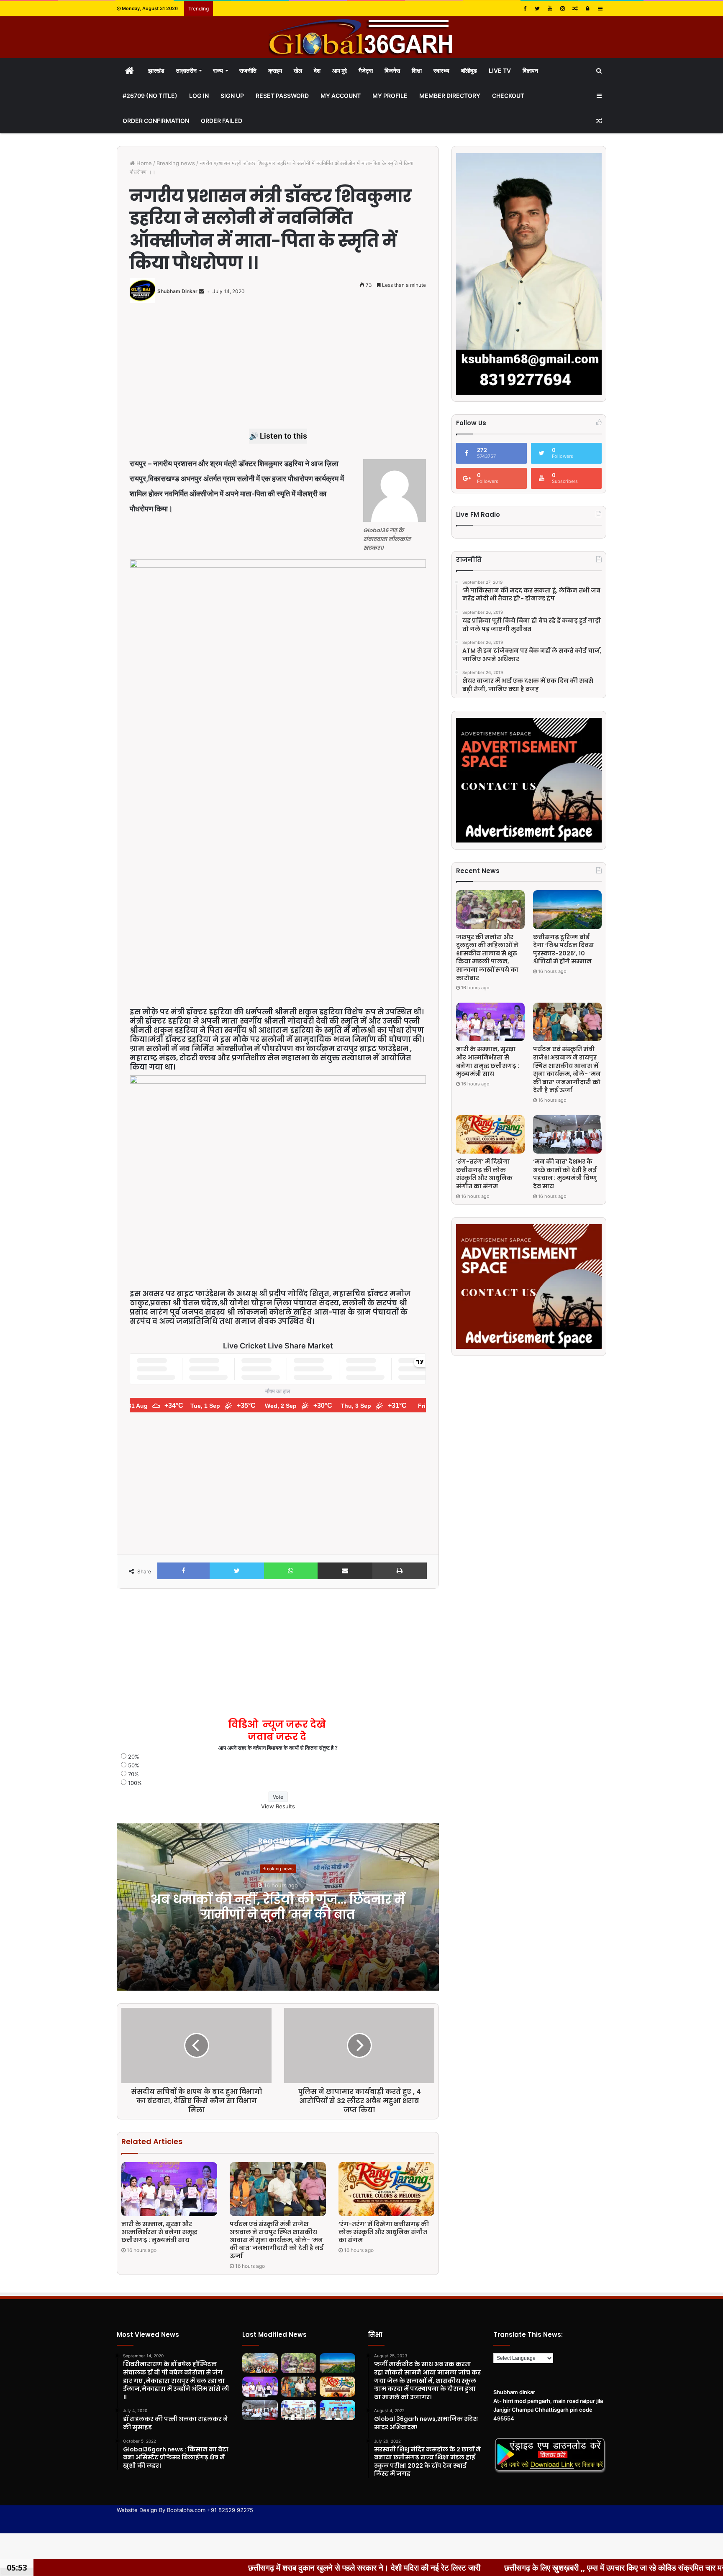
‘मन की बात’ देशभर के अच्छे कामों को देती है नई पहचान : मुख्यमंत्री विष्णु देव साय (565, 1174)
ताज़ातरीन (186, 70)
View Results (278, 1806)
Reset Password (282, 96)
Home (143, 163)
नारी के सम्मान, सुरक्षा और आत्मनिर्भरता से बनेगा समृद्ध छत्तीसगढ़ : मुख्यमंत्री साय (159, 2232)
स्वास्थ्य (441, 70)
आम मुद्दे (340, 70)
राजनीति (248, 70)
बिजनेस (392, 70)
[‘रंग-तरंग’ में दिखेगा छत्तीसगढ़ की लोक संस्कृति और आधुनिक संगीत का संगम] (386, 2189)
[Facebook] (525, 9)
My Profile (390, 96)
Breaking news (176, 163)
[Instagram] (562, 9)
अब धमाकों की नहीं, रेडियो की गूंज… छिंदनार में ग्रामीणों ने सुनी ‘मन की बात (278, 1907)
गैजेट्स (366, 70)
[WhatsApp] (291, 1571)
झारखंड (156, 70)
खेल (298, 70)
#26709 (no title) (150, 96)
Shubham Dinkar (177, 291)
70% (133, 1774)
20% (134, 1756)
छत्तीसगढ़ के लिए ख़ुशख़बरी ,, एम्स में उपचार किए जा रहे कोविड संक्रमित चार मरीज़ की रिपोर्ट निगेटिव (469, 2568)
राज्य (218, 70)
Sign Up (232, 96)
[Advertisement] (278, 370)
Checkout (508, 96)
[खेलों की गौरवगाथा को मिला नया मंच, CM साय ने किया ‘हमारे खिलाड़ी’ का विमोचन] (299, 2410)
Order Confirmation (156, 121)
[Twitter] (537, 9)
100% (135, 1783)
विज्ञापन (530, 70)
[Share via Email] (345, 1571)
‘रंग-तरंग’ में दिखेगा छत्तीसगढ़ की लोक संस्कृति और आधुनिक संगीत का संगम (384, 2232)
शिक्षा (417, 70)
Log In (199, 96)
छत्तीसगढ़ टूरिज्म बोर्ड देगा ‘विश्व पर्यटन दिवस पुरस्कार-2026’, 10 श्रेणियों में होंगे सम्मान (563, 949)
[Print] (400, 1571)
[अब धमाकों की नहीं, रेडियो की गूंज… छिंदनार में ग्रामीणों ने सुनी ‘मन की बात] (260, 2363)
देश (317, 70)
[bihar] (361, 37)
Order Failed (222, 121)
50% (134, 1765)
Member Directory (450, 96)
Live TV (500, 70)
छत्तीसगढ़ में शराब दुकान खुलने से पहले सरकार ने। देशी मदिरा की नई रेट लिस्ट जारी (191, 2568)
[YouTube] (550, 9)
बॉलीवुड (469, 70)
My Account (341, 96)
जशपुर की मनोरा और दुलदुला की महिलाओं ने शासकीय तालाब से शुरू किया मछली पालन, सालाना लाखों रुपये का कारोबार (487, 957)
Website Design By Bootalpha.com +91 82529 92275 (185, 2510)
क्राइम (275, 70)
